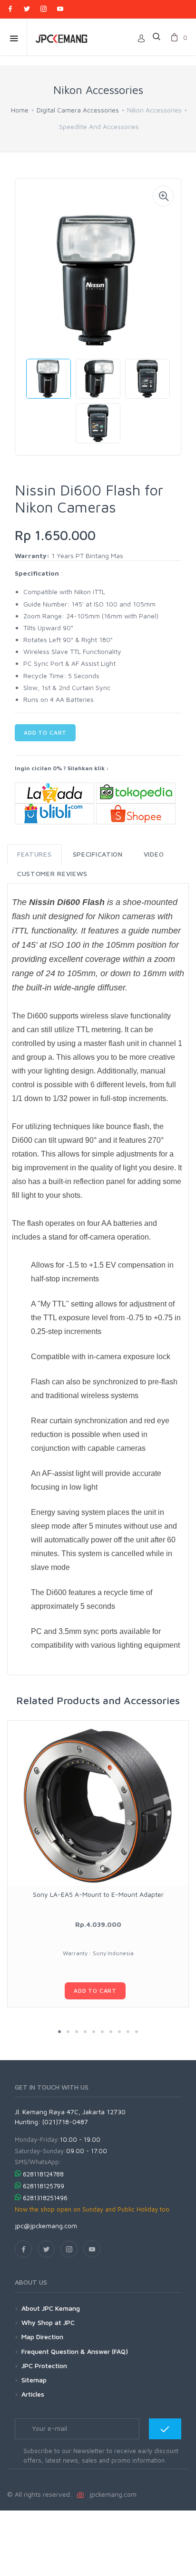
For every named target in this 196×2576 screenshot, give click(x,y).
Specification (98, 854)
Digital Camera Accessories (78, 110)
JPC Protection (44, 2366)
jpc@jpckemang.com (46, 2226)
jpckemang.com (111, 2494)
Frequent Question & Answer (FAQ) (75, 2351)
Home (20, 110)
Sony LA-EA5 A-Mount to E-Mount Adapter (98, 1894)
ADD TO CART (45, 733)
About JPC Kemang (51, 2308)
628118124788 (43, 2174)
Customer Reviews (52, 873)
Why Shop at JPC (48, 2322)
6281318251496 (45, 2198)
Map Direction (42, 2337)
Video (154, 854)
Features (34, 854)
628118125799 (44, 2186)
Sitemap (34, 2380)
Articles (33, 2394)
